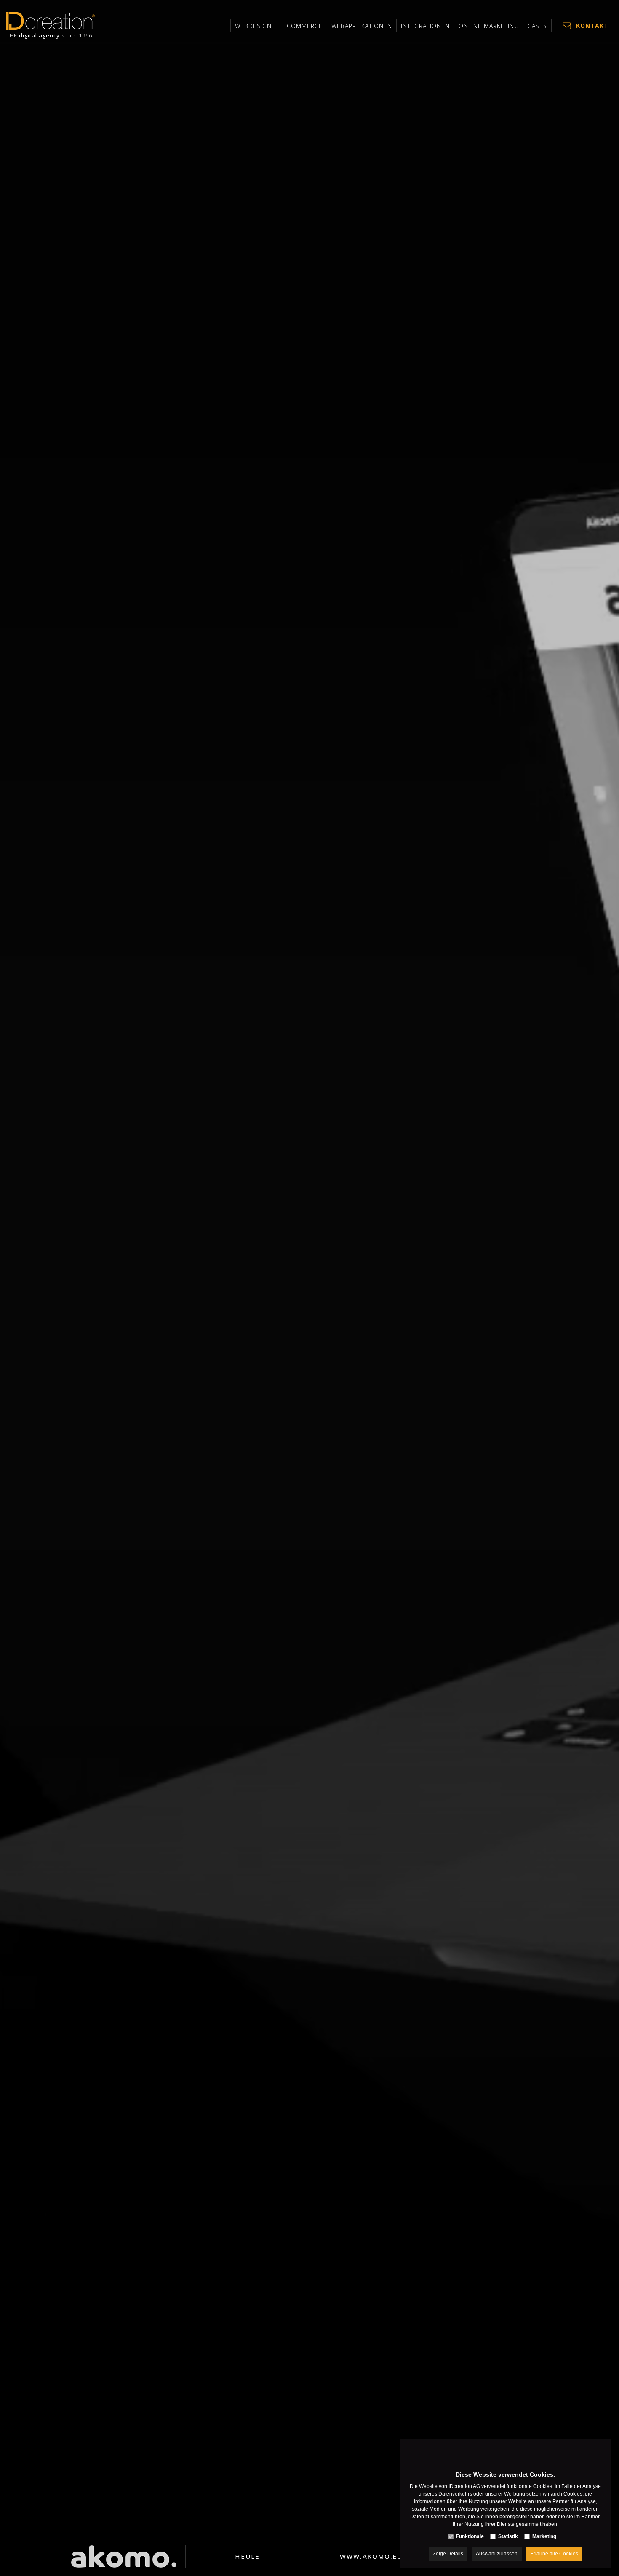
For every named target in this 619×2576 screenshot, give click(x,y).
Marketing (544, 2536)
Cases (537, 26)
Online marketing (489, 26)
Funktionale (470, 2536)
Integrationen (425, 26)
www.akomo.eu (371, 2556)
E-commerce (301, 26)
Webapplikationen (362, 26)
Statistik (508, 2536)
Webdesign (253, 26)
